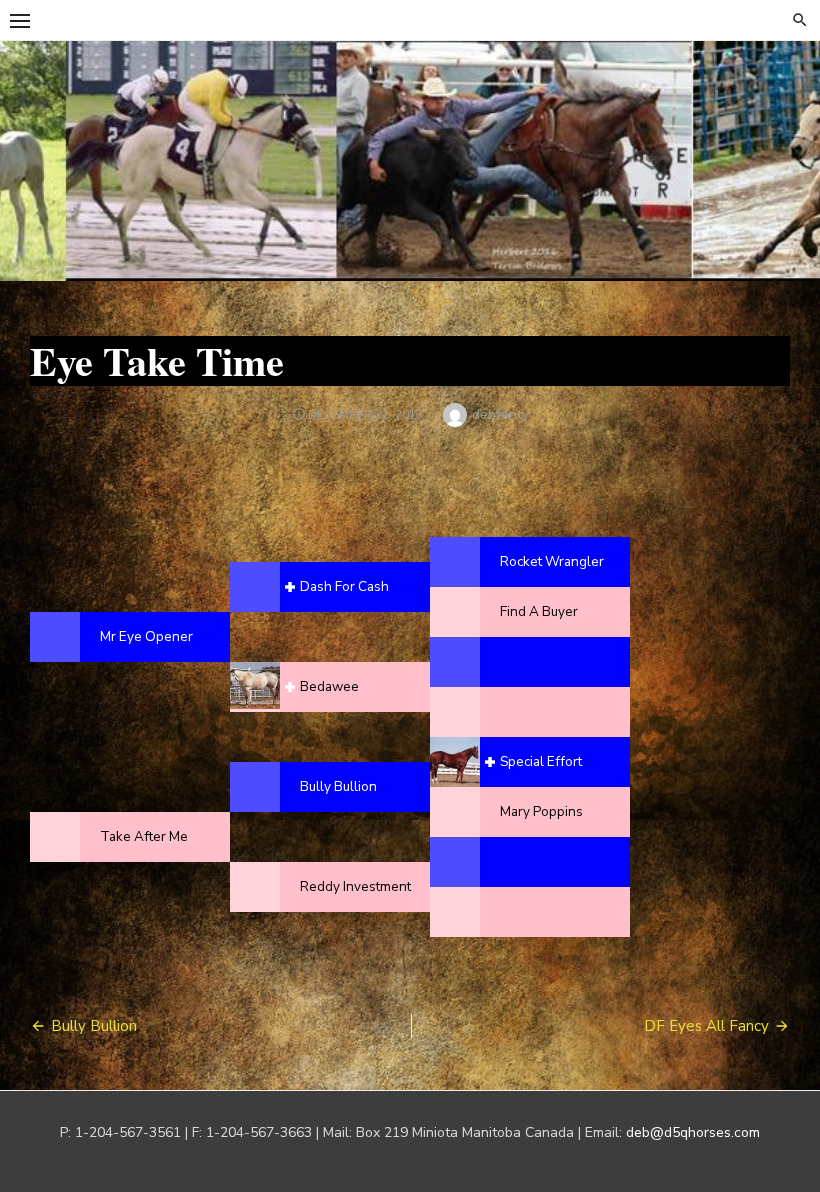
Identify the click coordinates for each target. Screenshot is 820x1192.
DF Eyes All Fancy (706, 1026)
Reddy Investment (355, 886)
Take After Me (144, 836)
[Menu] (20, 20)
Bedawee (329, 686)
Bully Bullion (338, 786)
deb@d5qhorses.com (693, 1132)
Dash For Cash (344, 586)
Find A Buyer (539, 611)
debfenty (500, 414)
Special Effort (541, 761)
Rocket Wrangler (552, 561)
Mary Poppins (541, 811)
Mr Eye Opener (146, 636)
